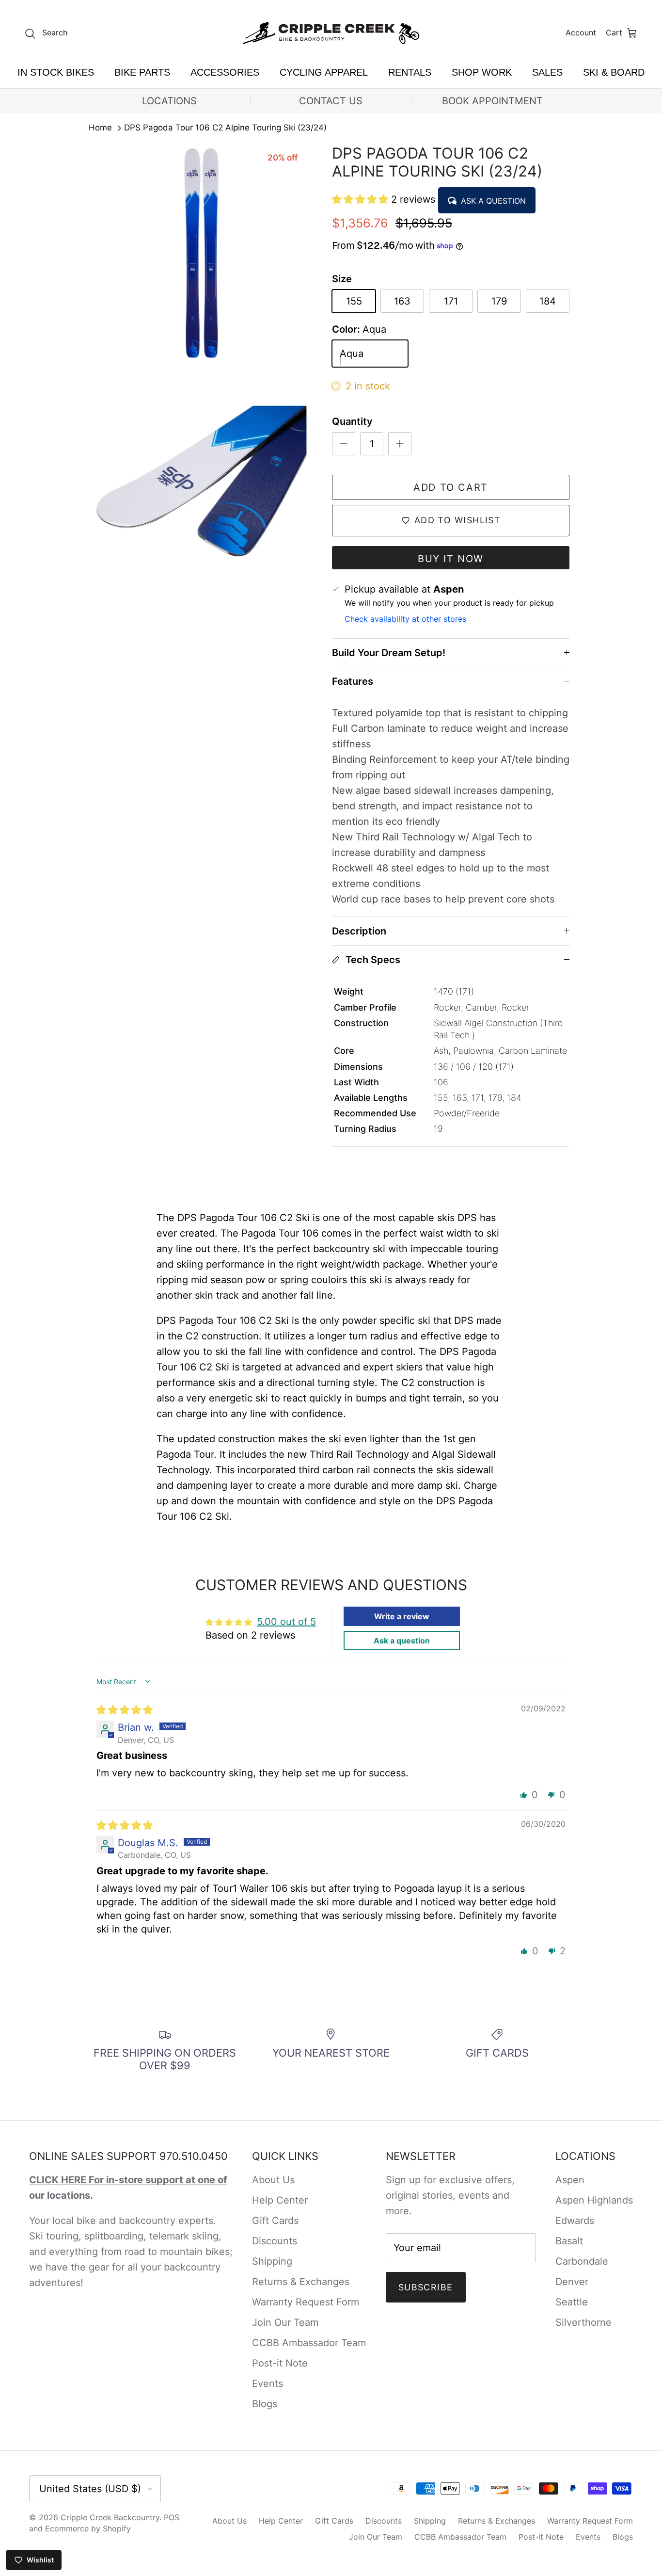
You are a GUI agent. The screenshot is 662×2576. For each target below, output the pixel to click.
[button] (362, 199)
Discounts (275, 2241)
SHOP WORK (482, 72)
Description (359, 931)
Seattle (572, 2302)
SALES (547, 72)
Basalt (569, 2241)
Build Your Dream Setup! (389, 653)
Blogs (265, 2404)
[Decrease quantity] (344, 444)
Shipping (272, 2261)
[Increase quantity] (400, 444)
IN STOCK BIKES (56, 72)
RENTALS (410, 72)
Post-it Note (280, 2363)
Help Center (280, 2200)
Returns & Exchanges (301, 2282)
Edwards (575, 2221)
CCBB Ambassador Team (309, 2343)
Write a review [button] (402, 1616)
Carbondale (582, 2261)
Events (268, 2383)
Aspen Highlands (594, 2200)
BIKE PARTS (142, 72)
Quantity (352, 421)
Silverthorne (583, 2322)
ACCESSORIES (225, 72)
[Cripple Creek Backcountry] (331, 33)
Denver (572, 2282)
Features (353, 681)
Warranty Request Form (306, 2302)
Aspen (570, 2180)
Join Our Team (285, 2322)
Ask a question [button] (402, 1641)
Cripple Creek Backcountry (110, 2517)
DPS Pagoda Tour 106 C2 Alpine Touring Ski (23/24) (225, 128)
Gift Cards (275, 2221)
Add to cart (451, 487)
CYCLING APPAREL (324, 72)
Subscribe (426, 2287)
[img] (125, 1710)
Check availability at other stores (405, 619)
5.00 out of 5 (286, 1622)
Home (100, 128)
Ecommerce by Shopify (88, 2528)
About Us (273, 2180)
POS (172, 2517)
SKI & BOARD (614, 72)
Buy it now (451, 559)
